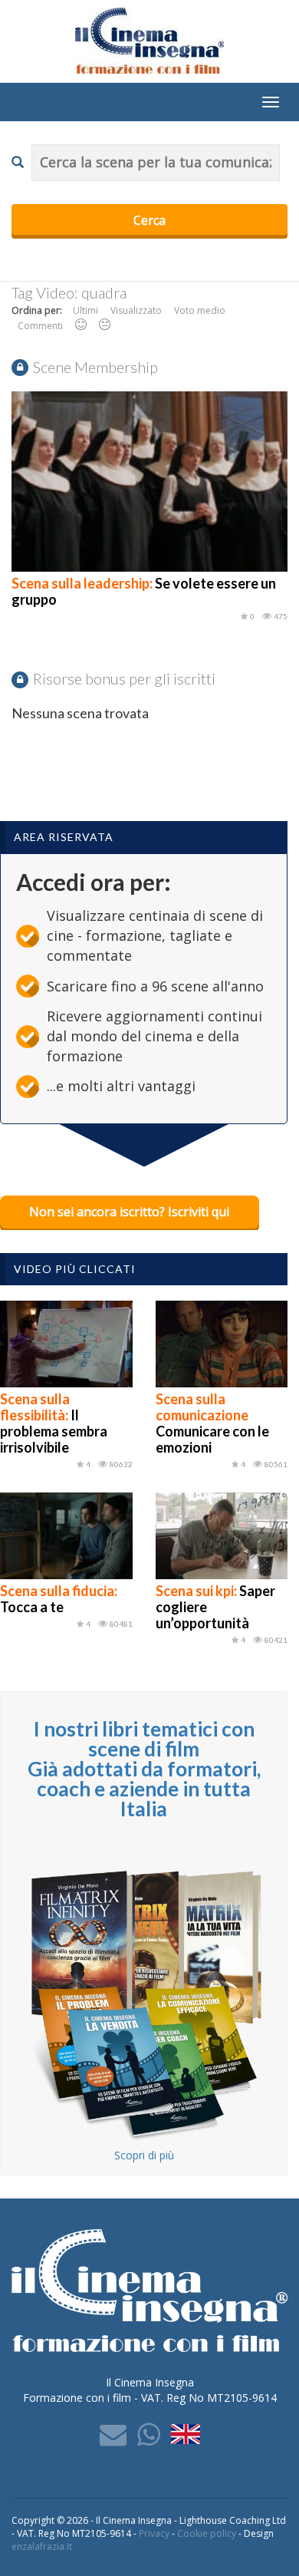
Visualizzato (136, 310)
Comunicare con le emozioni (212, 1423)
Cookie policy (207, 2533)
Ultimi (85, 310)
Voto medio (200, 310)
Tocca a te (59, 1599)
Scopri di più (144, 2155)
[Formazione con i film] (149, 40)
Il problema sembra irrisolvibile (54, 1423)
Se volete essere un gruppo (144, 591)
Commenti (40, 326)
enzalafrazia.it (42, 2546)
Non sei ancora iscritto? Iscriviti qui (129, 1212)
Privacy (154, 2533)
